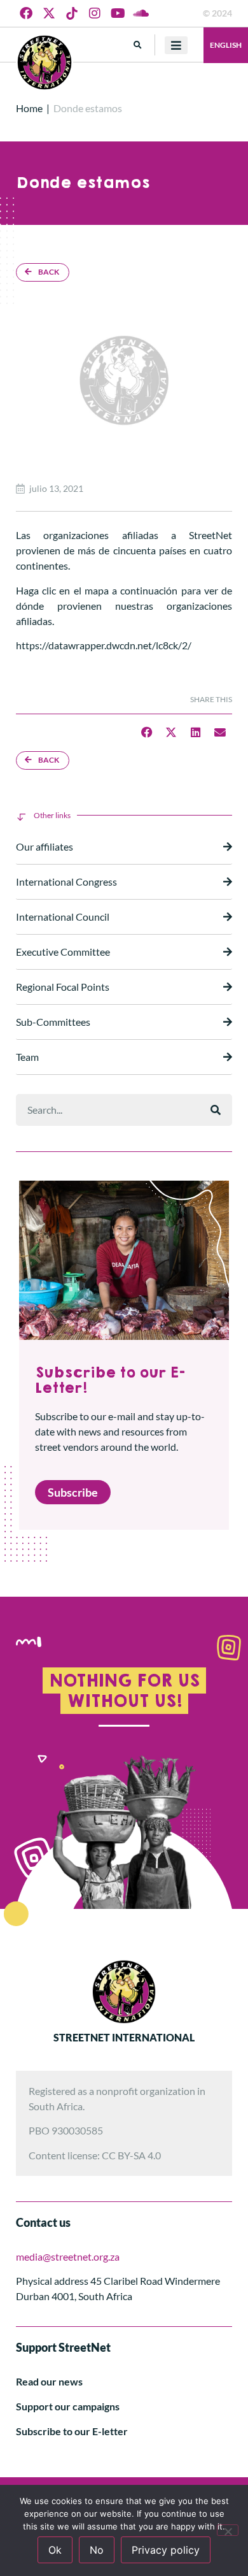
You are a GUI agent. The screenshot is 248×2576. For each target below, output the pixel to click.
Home (29, 108)
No (97, 2550)
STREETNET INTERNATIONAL (124, 2037)
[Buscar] (216, 1110)
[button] (138, 45)
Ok (55, 2550)
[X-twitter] (49, 13)
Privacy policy (166, 2550)
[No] (228, 2530)
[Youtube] (118, 13)
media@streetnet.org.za (68, 2256)
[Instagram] (95, 13)
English (226, 45)
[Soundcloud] (141, 13)
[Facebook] (26, 13)
